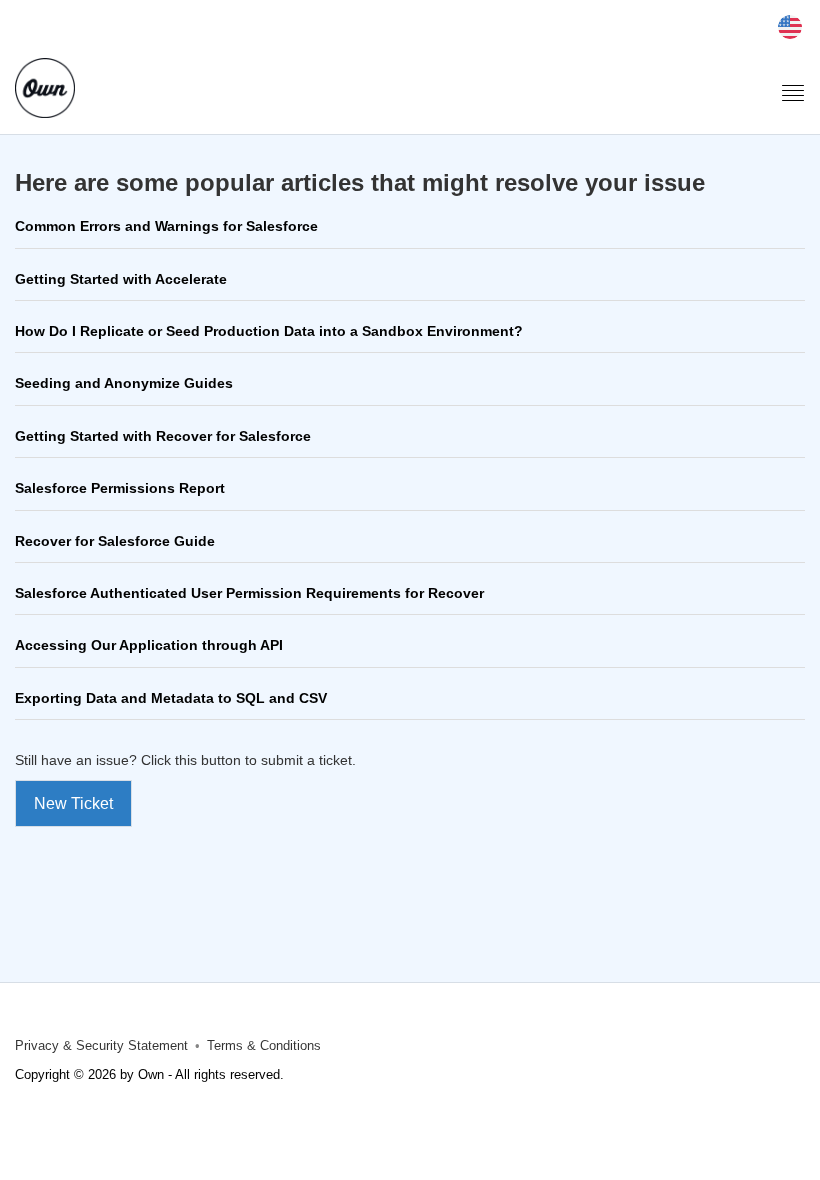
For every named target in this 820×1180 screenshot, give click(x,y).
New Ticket (73, 803)
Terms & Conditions (264, 1046)
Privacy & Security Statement (101, 1046)
